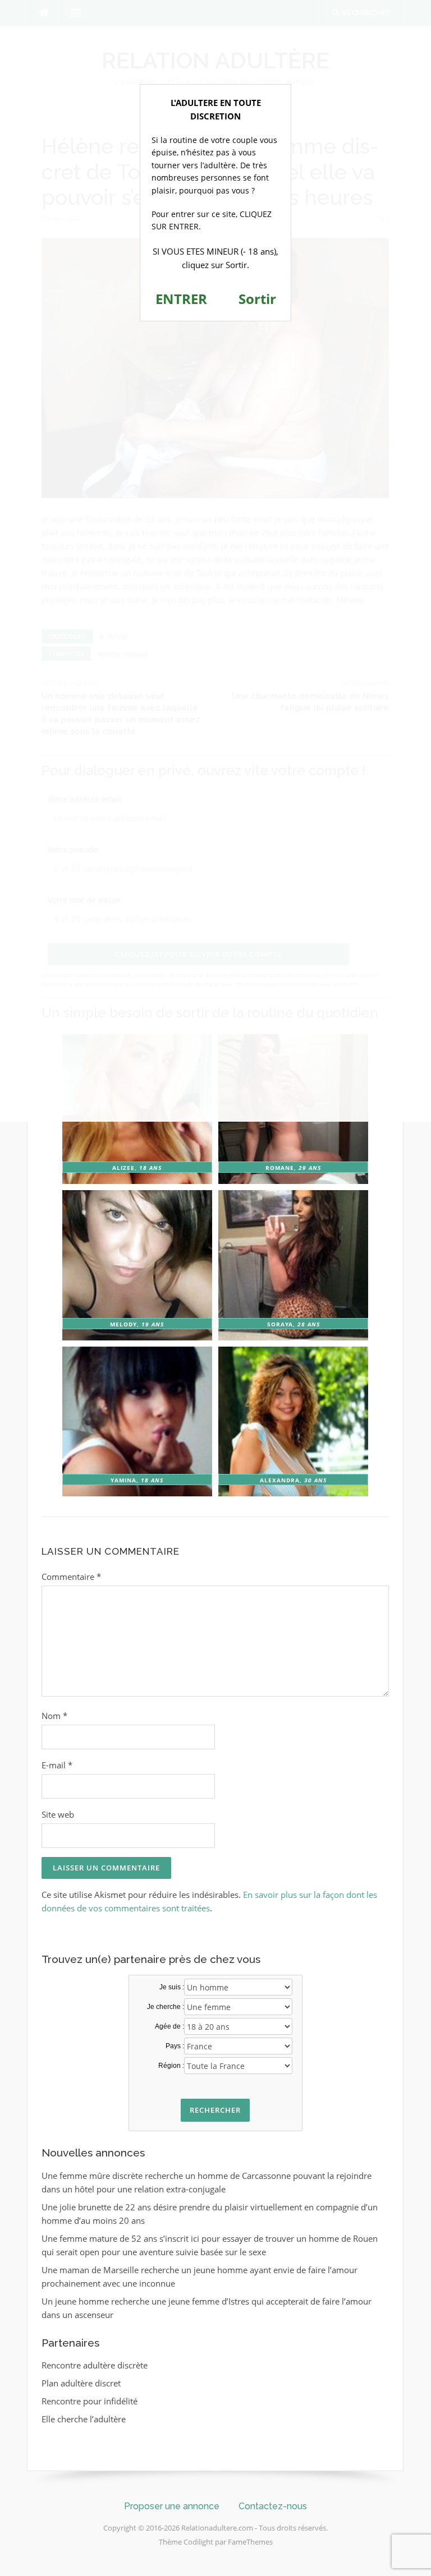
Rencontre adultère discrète (95, 2365)
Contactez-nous (273, 2506)
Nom (54, 1716)
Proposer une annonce (172, 2506)
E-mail (57, 1765)
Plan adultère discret (81, 2383)
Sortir (257, 299)
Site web (58, 1814)
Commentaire (71, 1577)
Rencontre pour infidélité (90, 2401)
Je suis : (172, 1987)
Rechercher (215, 2110)
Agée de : (169, 2026)
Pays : (175, 2046)
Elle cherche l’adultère (84, 2419)
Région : (171, 2066)
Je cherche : (166, 2007)
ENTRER (181, 299)
